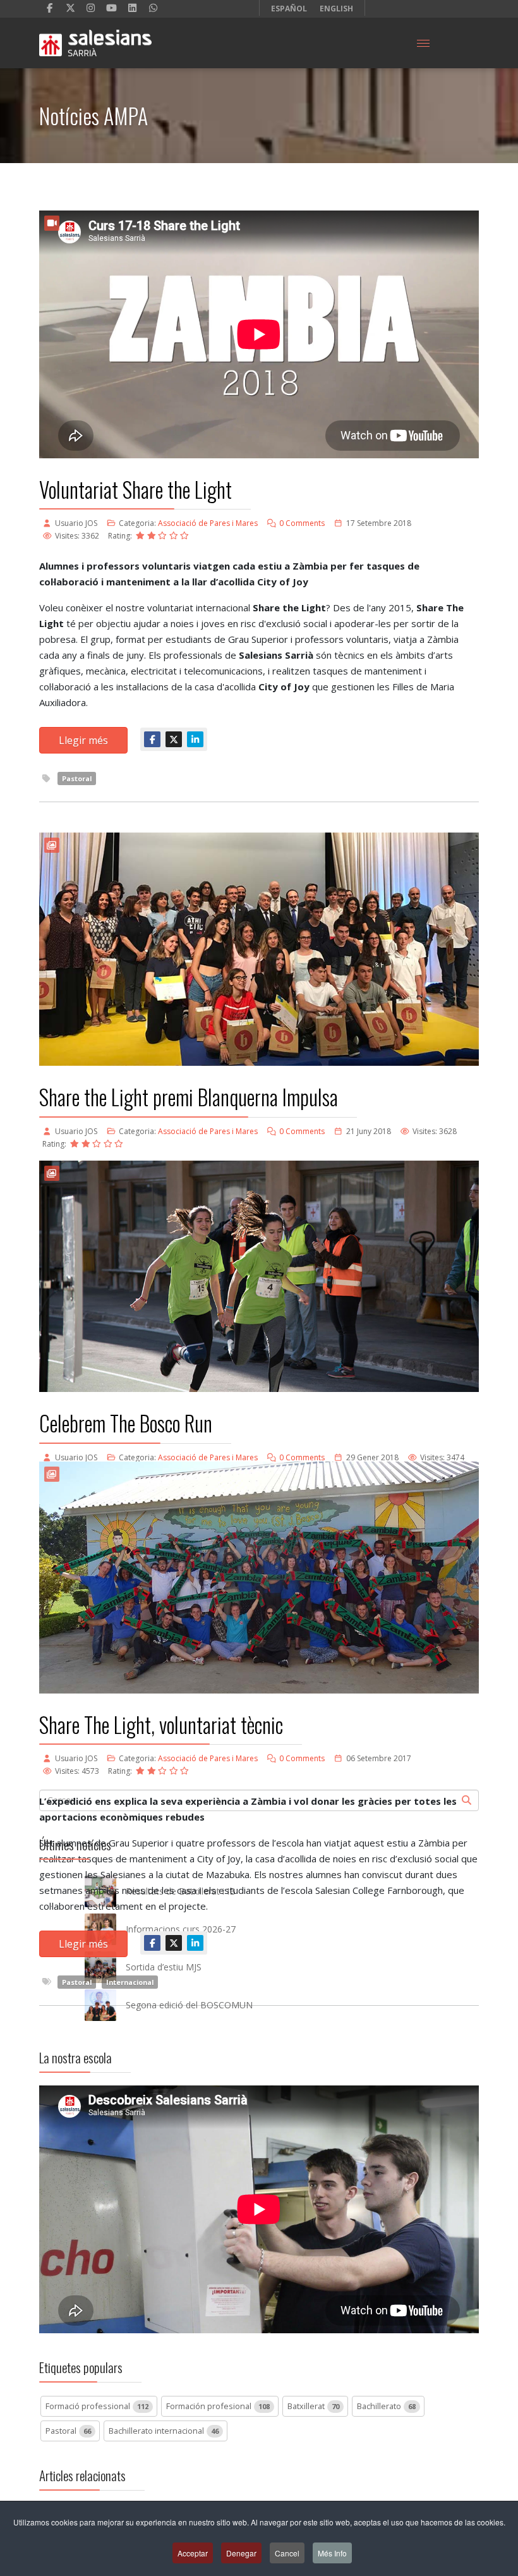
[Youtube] (111, 8)
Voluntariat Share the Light (136, 490)
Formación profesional (218, 2406)
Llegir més (83, 740)
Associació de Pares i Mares (208, 523)
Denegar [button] (241, 2553)
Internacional (130, 1982)
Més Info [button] (332, 2553)
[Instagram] (91, 8)
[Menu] (423, 43)
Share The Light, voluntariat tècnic (161, 1725)
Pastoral (77, 778)
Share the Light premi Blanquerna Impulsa (189, 1097)
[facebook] (50, 8)
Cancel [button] (287, 2553)
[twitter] (70, 8)
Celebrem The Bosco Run (126, 1423)
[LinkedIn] (132, 8)
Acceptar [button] (193, 2553)
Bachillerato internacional (164, 2431)
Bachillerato (386, 2406)
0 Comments (302, 523)
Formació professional (97, 2406)
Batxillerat (313, 2406)
